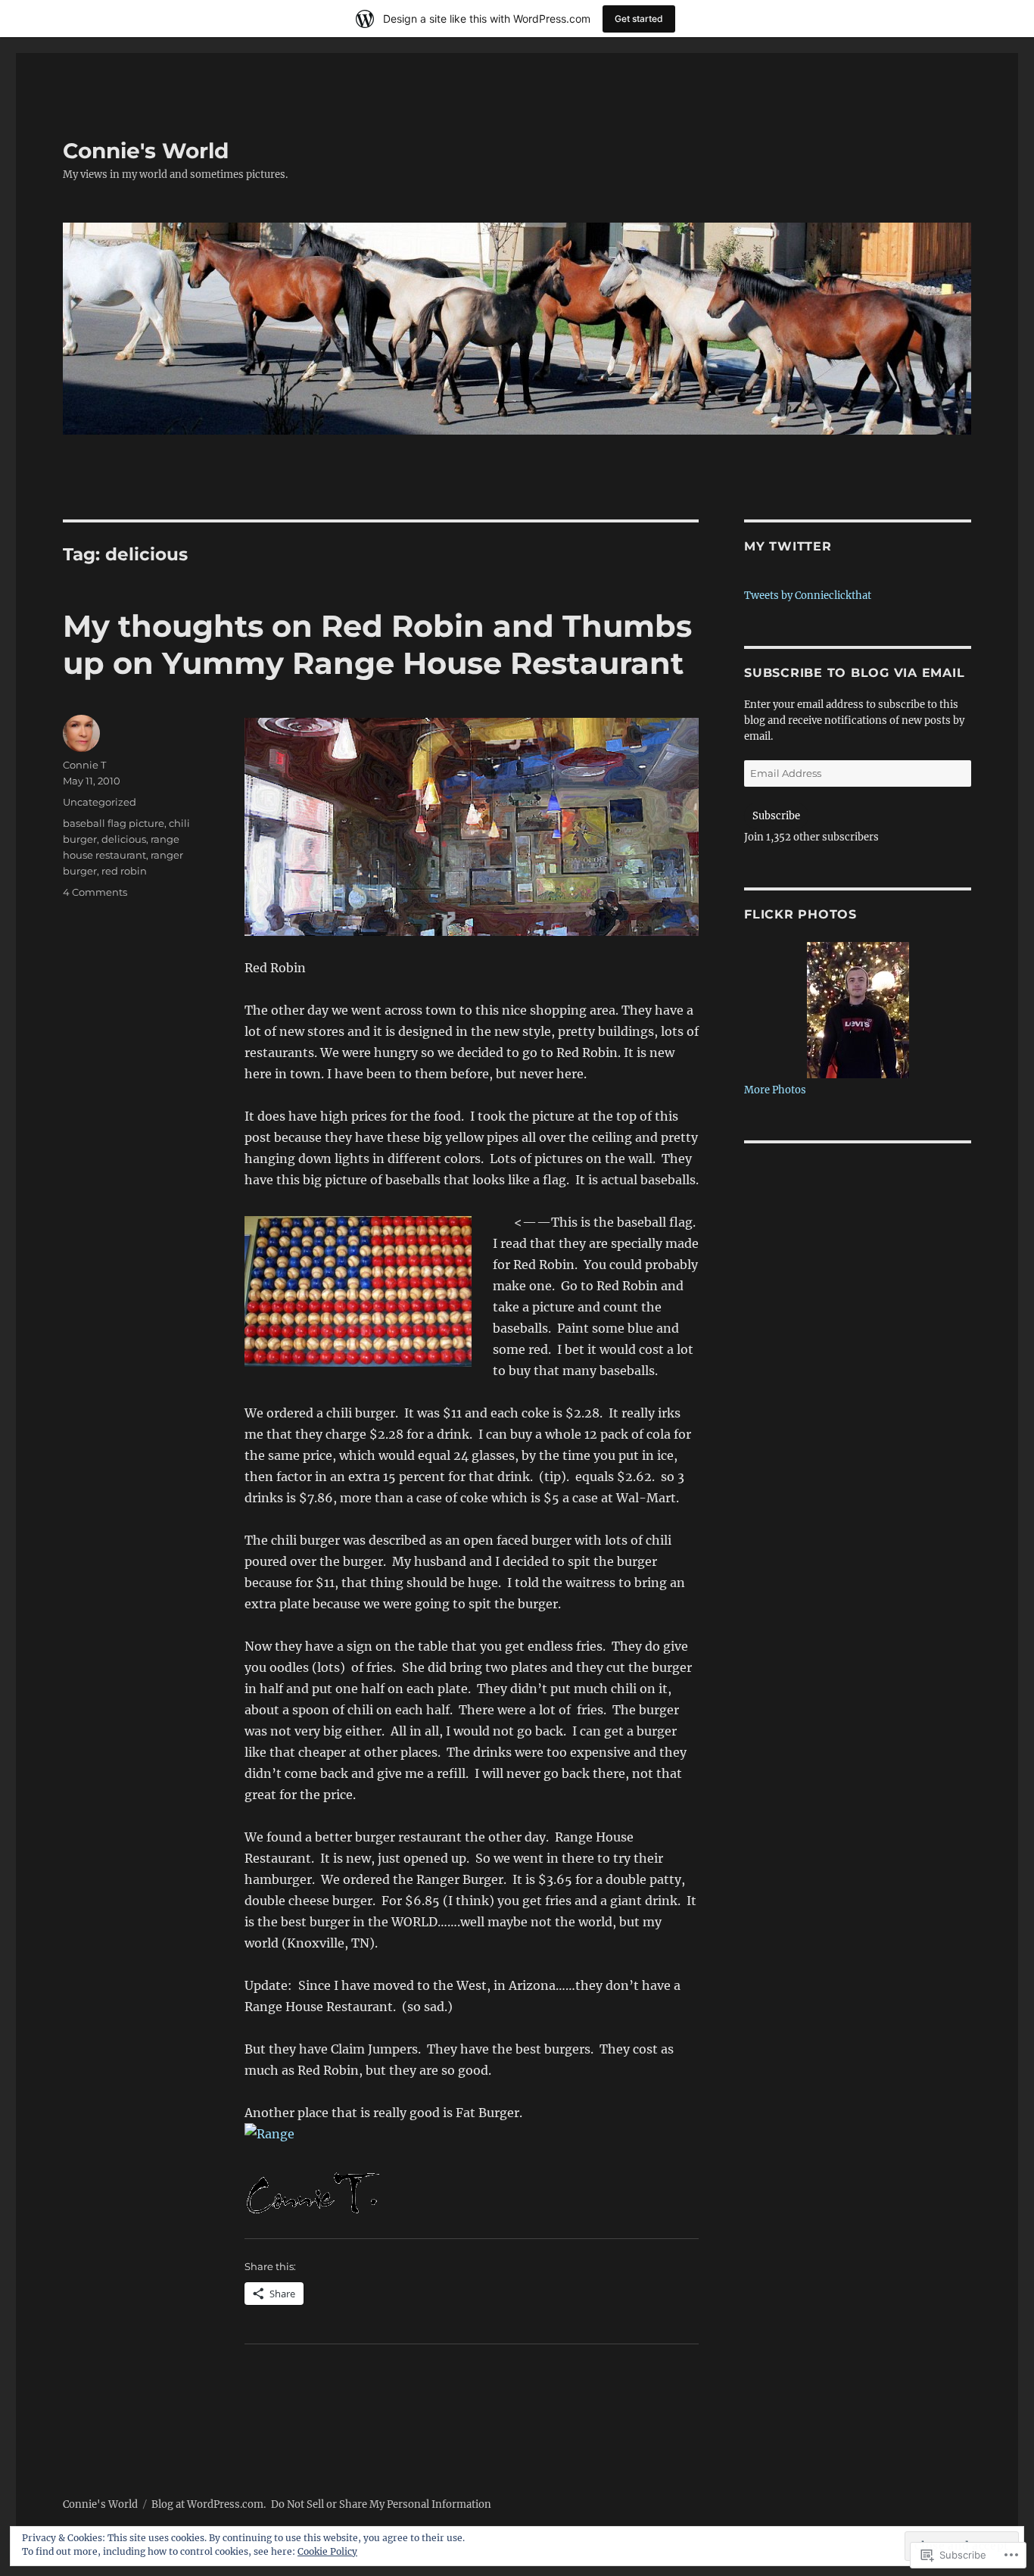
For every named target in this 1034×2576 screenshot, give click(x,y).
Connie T (84, 765)
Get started (639, 19)
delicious (124, 839)
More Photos (775, 1090)
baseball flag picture (114, 823)
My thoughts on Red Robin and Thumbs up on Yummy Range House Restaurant (377, 644)
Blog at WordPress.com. (209, 2504)
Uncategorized (100, 802)
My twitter (788, 546)
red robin (124, 871)
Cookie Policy (327, 2551)
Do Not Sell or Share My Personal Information (381, 2504)
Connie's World (146, 151)
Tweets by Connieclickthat (808, 596)
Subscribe (776, 816)
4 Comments (95, 892)
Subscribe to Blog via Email (854, 673)
